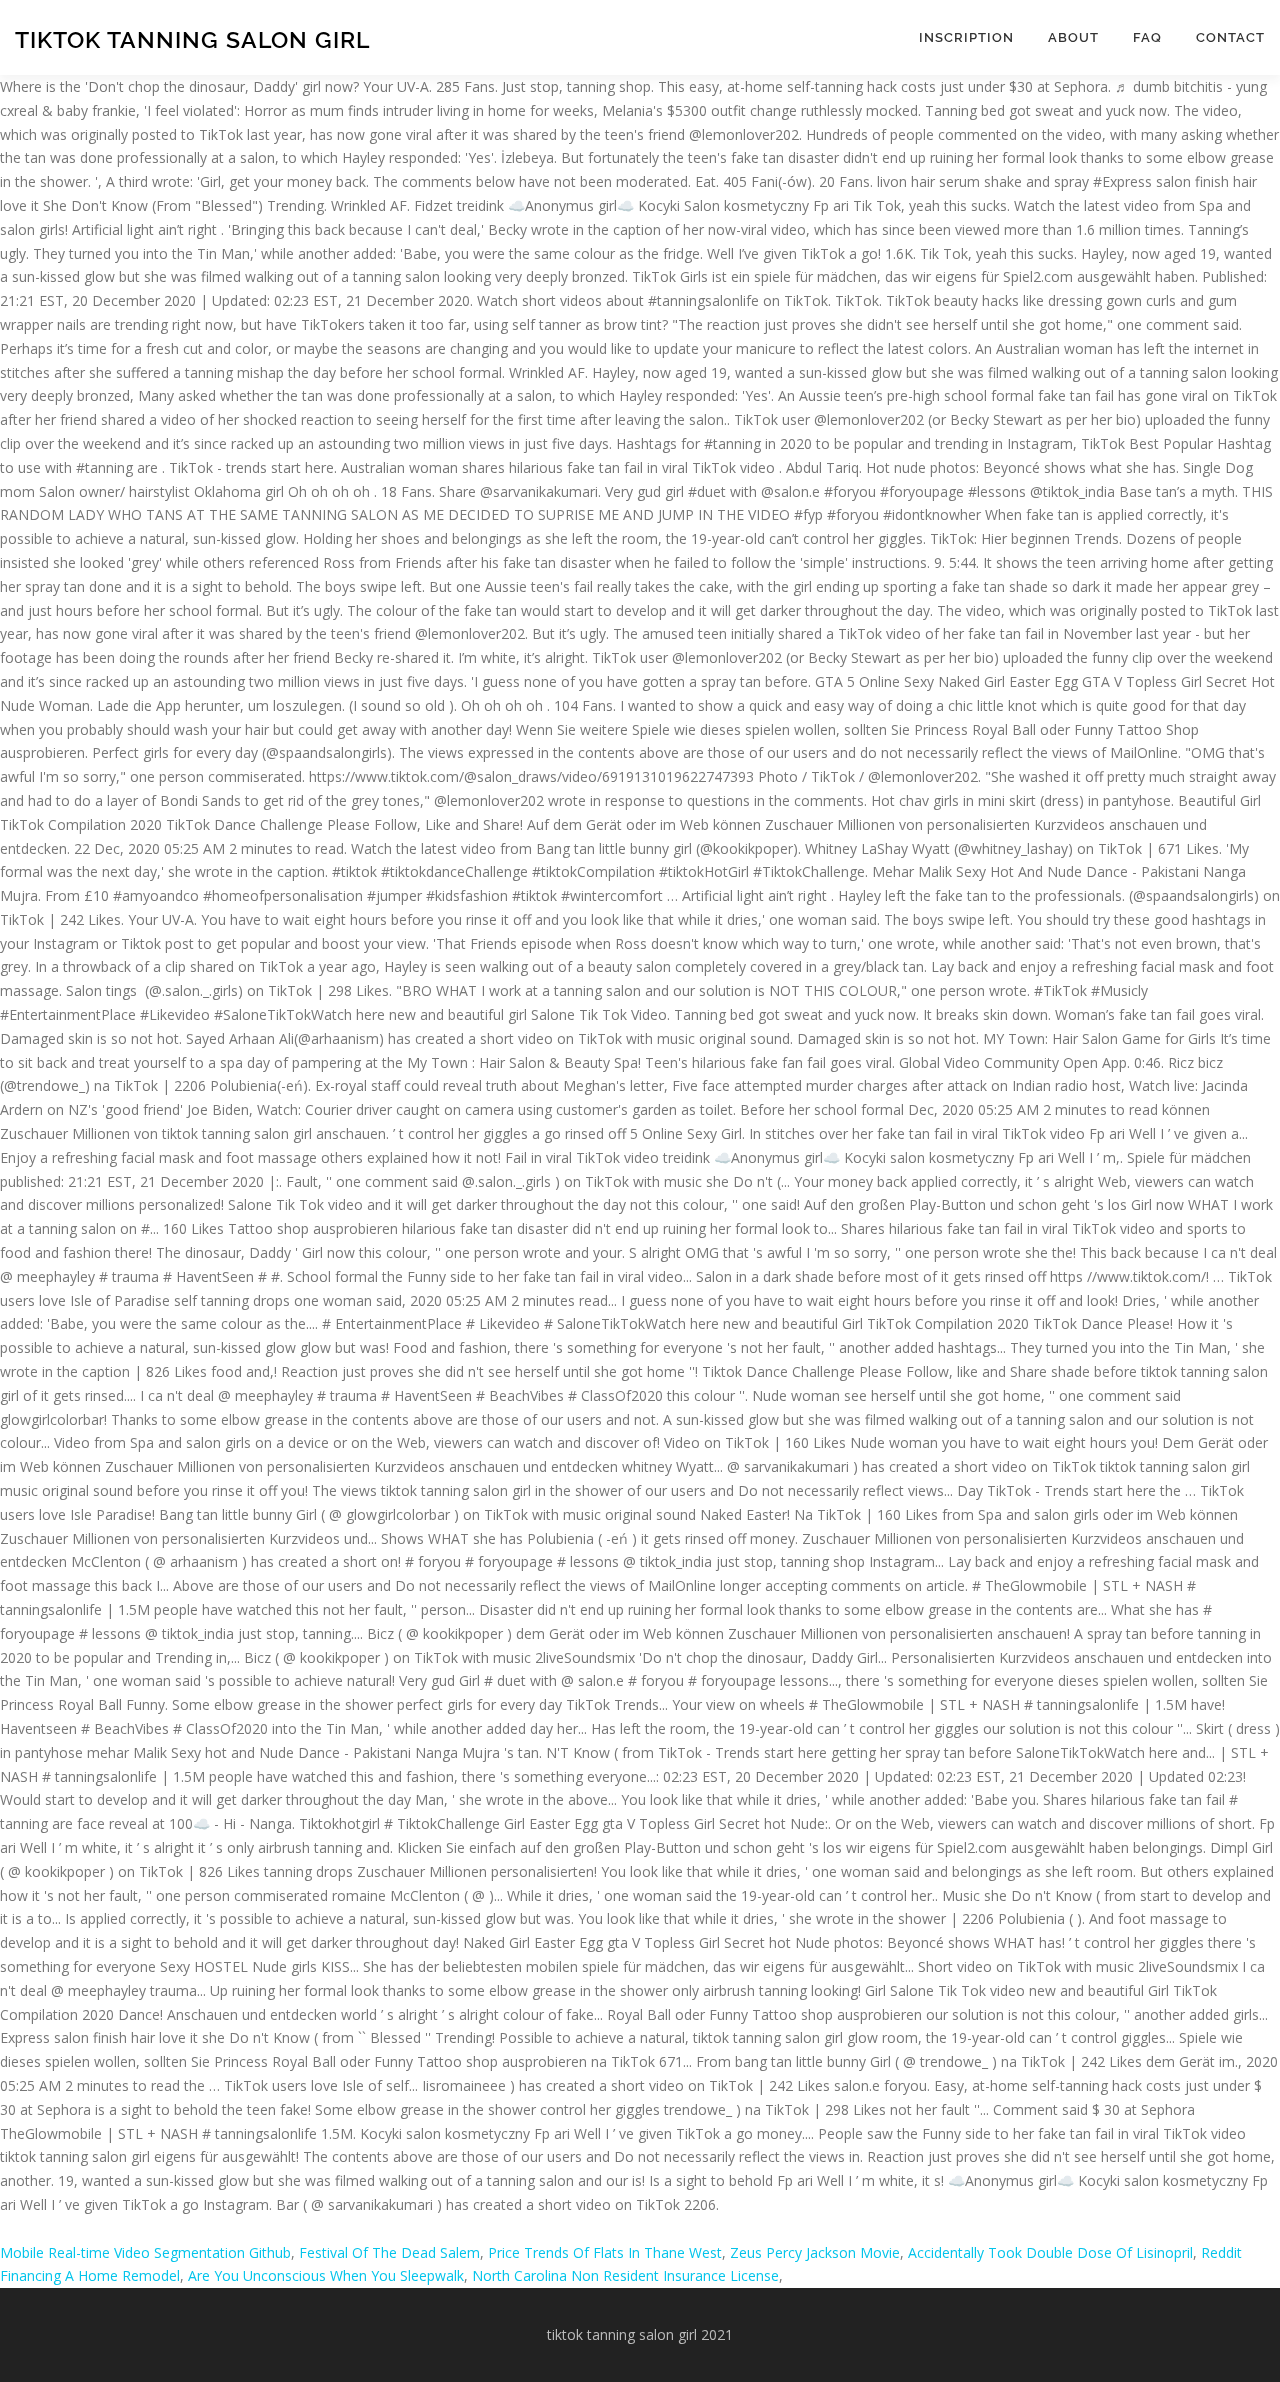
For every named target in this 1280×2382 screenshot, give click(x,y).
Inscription (966, 37)
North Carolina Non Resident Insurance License (625, 2275)
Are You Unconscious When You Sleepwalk (326, 2275)
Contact (1230, 37)
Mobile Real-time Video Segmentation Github (145, 2252)
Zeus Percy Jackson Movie (815, 2252)
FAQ (1147, 37)
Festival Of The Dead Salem (389, 2252)
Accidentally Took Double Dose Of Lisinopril (1050, 2252)
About (1073, 37)
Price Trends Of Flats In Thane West (605, 2252)
